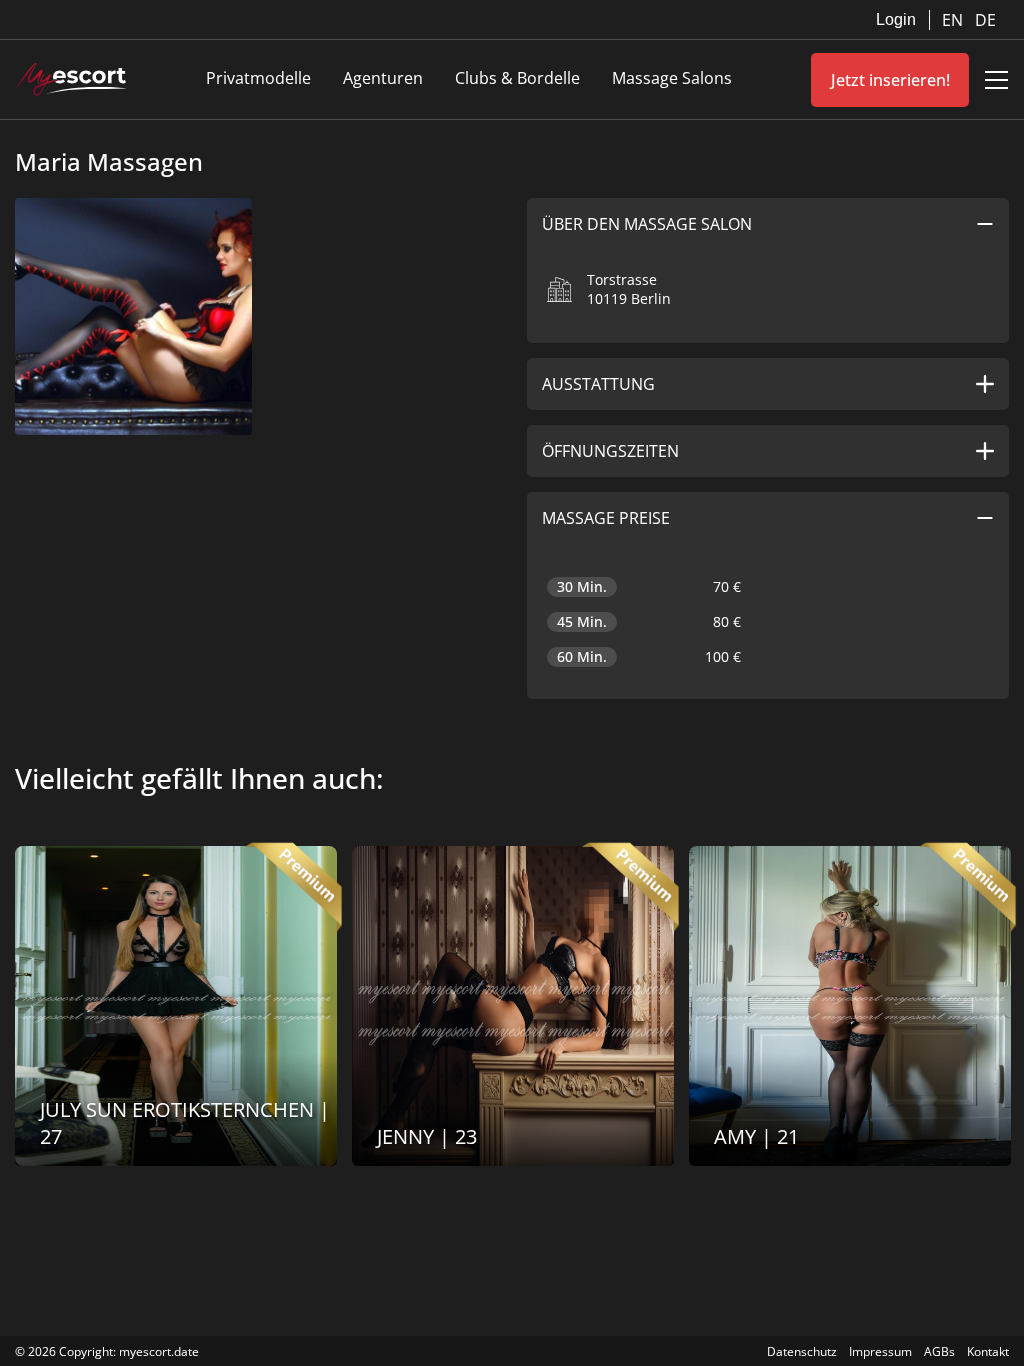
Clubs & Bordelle (517, 78)
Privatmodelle (258, 78)
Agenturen (383, 78)
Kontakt (988, 1351)
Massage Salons (672, 78)
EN (954, 20)
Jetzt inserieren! (890, 80)
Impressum (880, 1351)
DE (985, 20)
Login (896, 19)
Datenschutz (802, 1351)
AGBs (939, 1351)
